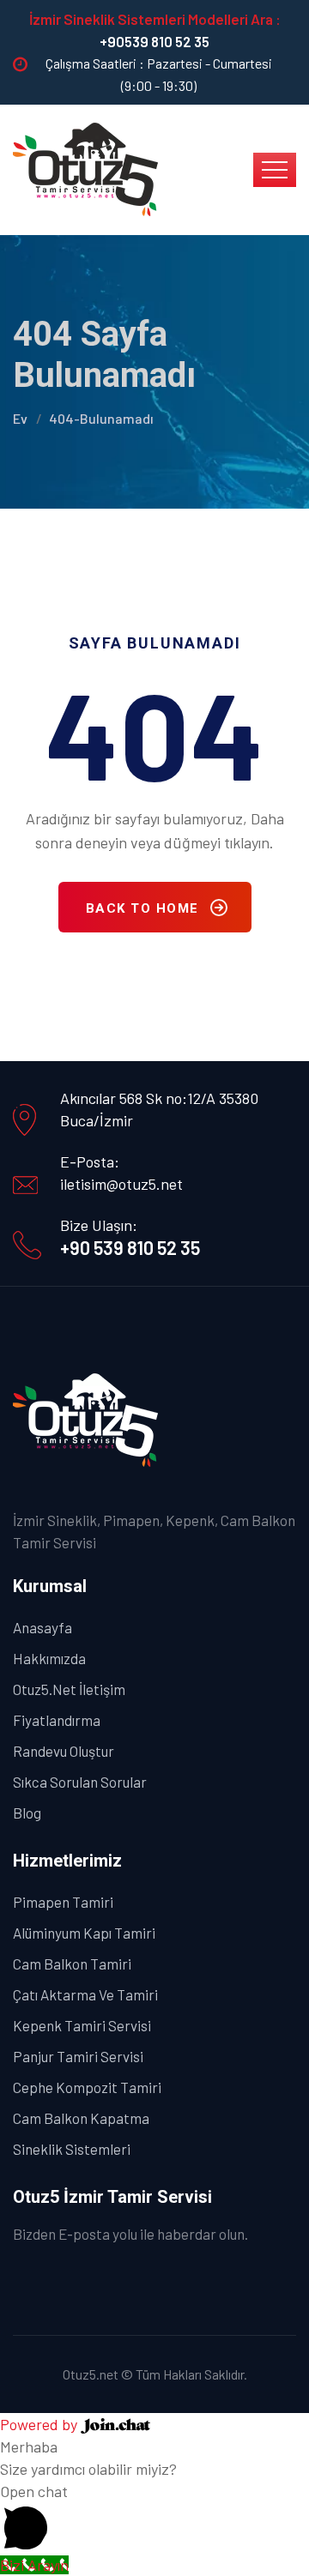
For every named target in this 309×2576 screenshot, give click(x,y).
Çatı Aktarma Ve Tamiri (85, 1994)
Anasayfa (42, 1627)
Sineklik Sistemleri (72, 2149)
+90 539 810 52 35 (130, 1247)
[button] (154, 2517)
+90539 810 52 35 (154, 41)
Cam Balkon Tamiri (72, 1964)
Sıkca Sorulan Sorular (80, 1782)
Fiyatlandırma (57, 1720)
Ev (20, 418)
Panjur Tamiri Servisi (78, 2056)
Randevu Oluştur (64, 1751)
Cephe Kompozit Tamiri (87, 2087)
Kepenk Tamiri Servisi (82, 2025)
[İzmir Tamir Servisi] (86, 168)
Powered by (40, 2424)
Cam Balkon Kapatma (81, 2118)
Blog (27, 1813)
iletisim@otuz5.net (121, 1184)
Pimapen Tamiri (63, 1902)
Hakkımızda (49, 1658)
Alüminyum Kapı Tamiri (84, 1933)
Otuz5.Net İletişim (69, 1689)
